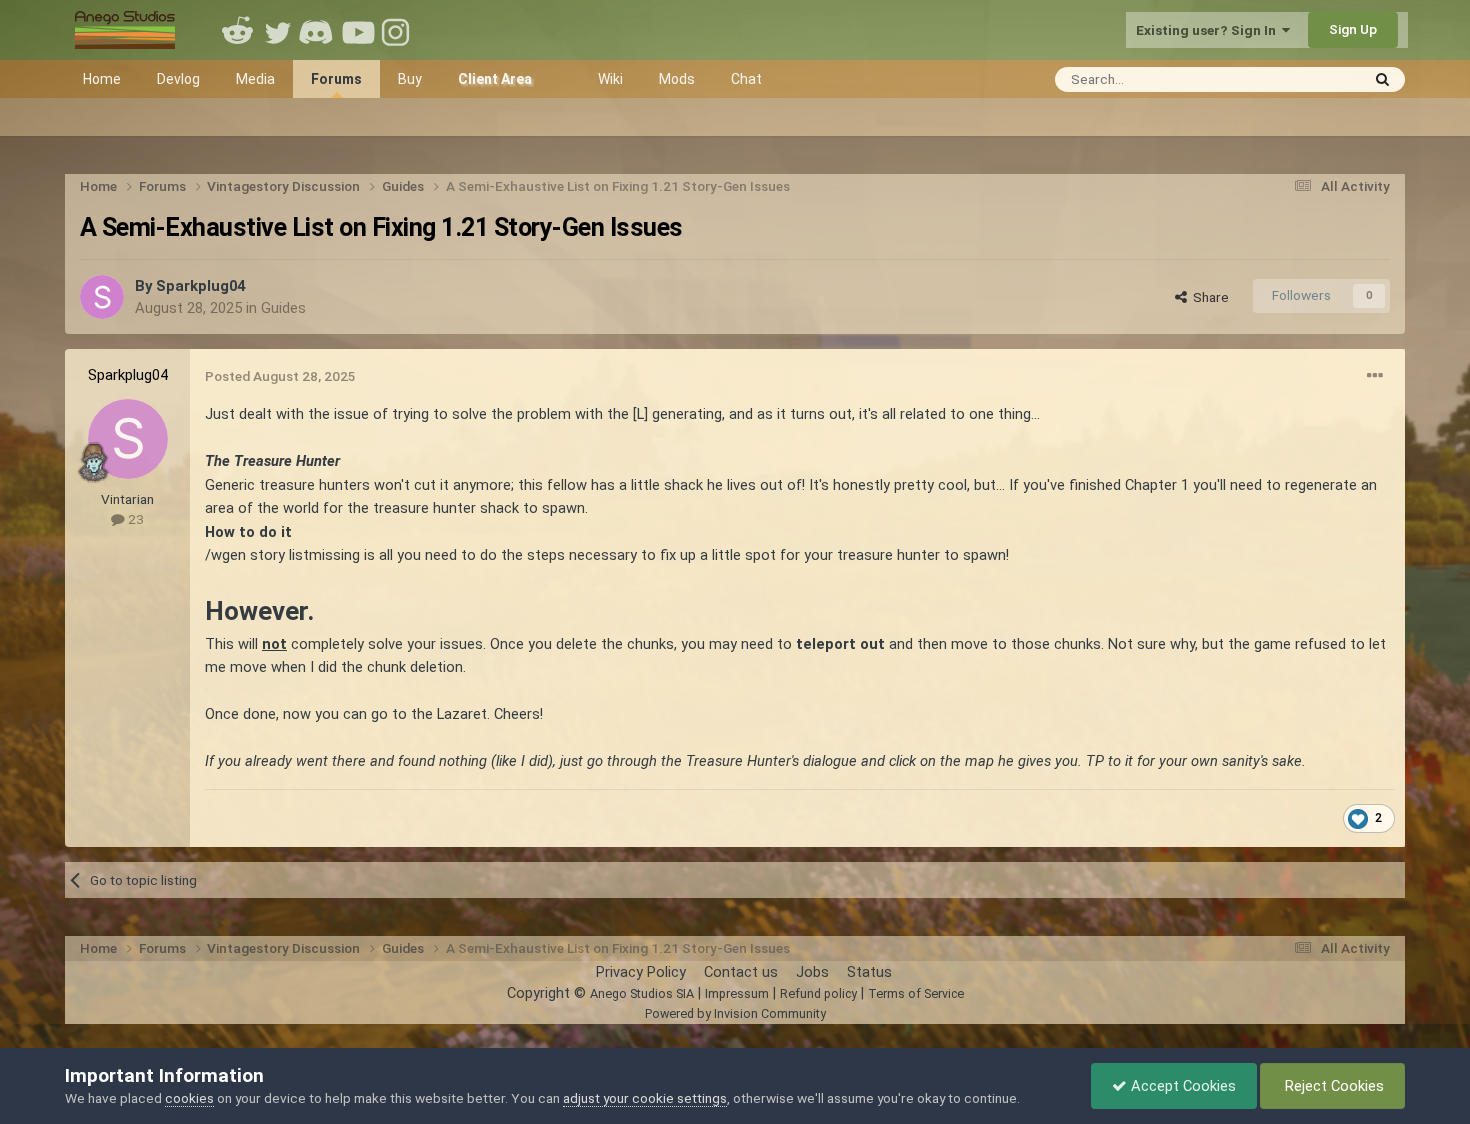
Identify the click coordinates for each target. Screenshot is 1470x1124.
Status (869, 972)
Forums (336, 79)
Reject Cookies (1332, 1086)
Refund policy (818, 993)
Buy (410, 79)
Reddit (238, 30)
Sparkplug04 (200, 286)
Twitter (278, 30)
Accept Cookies (1181, 1086)
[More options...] (1375, 376)
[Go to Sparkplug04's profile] (102, 297)
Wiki (610, 79)
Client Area (495, 79)
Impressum (737, 993)
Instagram (398, 30)
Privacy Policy (641, 972)
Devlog (178, 79)
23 (134, 519)
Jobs (812, 972)
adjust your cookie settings (645, 1098)
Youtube (358, 30)
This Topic (1301, 78)
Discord (318, 30)
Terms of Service (916, 993)
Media (255, 79)
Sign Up (1353, 29)
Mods (677, 79)
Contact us (741, 972)
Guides (283, 308)
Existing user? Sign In (1209, 30)
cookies (189, 1098)
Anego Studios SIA (642, 993)
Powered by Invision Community (735, 1013)
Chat (746, 79)
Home (102, 79)
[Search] (1382, 79)
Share (1208, 297)
